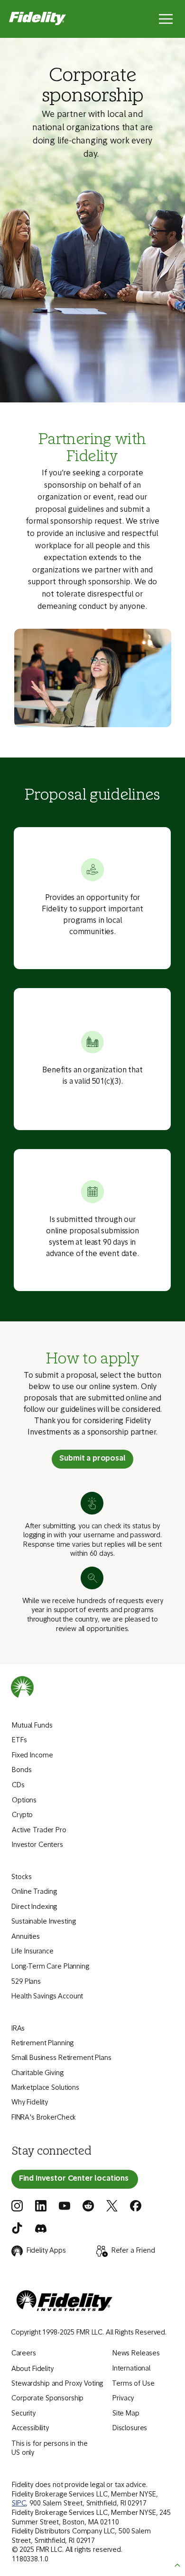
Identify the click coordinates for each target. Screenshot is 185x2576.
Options (24, 1801)
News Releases (136, 2354)
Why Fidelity (30, 2103)
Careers (24, 2354)
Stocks (21, 1877)
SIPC (19, 2504)
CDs (18, 1786)
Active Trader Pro (39, 1831)
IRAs (18, 2029)
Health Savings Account (47, 1997)
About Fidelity (32, 2369)
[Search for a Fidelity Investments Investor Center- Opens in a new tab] (75, 2179)
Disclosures (130, 2429)
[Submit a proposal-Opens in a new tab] (92, 1459)
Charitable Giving (37, 2073)
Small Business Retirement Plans (61, 2058)
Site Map (126, 2414)
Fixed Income (32, 1756)
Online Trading (34, 1892)
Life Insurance (32, 1952)
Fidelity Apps (46, 2251)
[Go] (177, 2566)
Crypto (22, 1815)
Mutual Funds (32, 1726)
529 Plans (26, 1982)
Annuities (26, 1937)
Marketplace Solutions (45, 2088)
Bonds (22, 1770)
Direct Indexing (34, 1907)
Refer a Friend (133, 2251)
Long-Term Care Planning (50, 1967)
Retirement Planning (42, 2044)
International (131, 2369)
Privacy (123, 2399)
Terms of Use (133, 2384)
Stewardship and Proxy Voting (57, 2384)
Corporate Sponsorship (47, 2399)
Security (23, 2414)
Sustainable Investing (43, 1922)
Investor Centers (37, 1845)
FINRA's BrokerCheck (44, 2118)
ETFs (19, 1741)
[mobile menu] (166, 19)
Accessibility (30, 2429)
